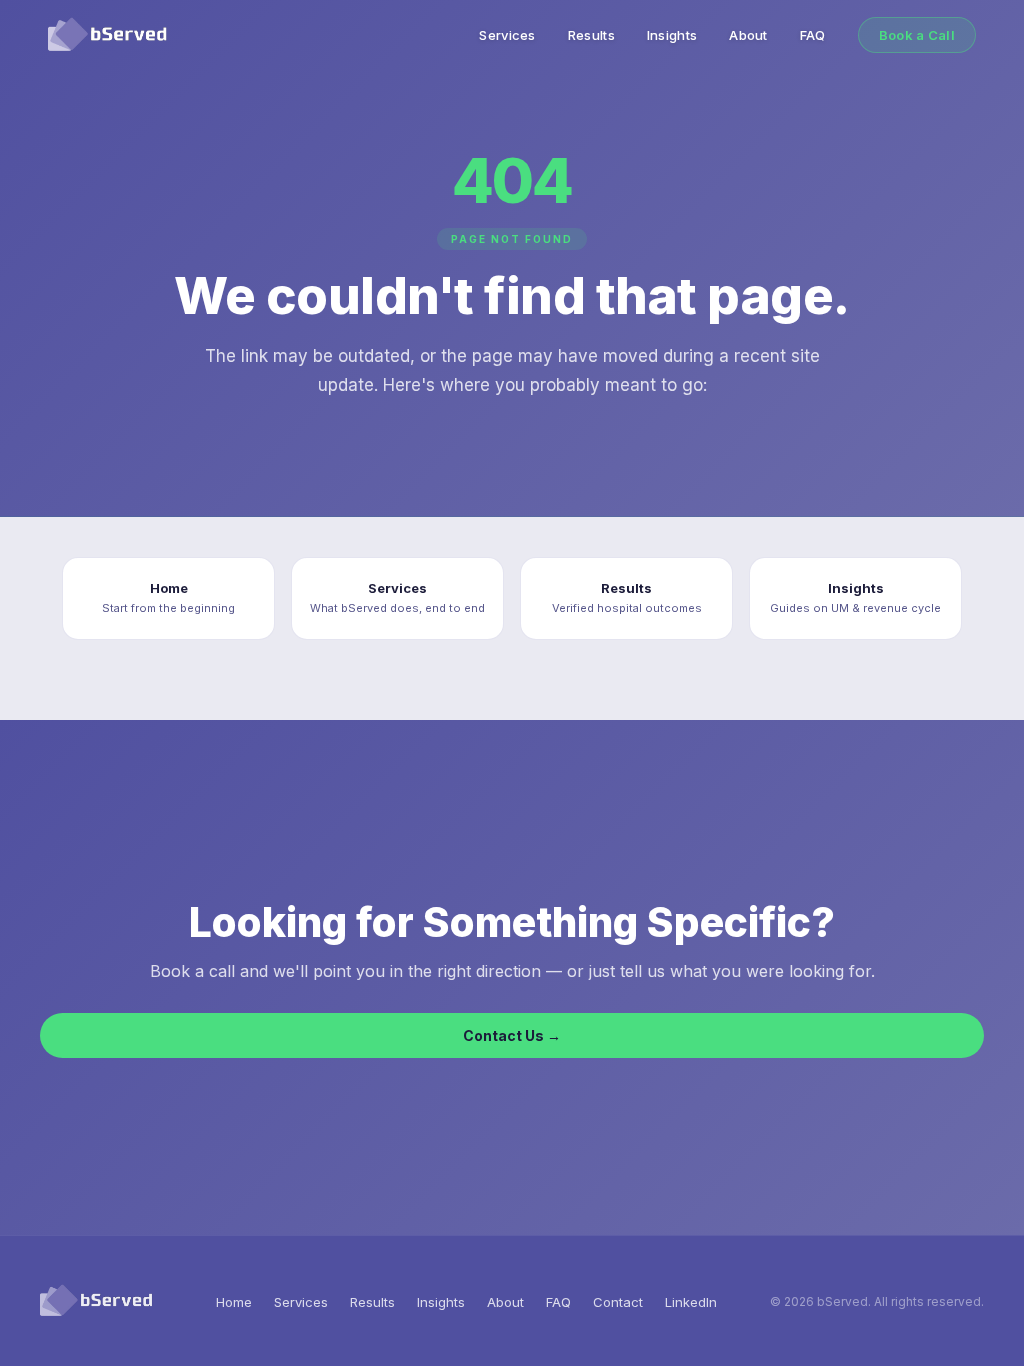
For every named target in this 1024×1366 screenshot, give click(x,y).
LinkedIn (691, 1302)
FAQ (813, 35)
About (748, 35)
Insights (672, 35)
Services (507, 35)
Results (591, 35)
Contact (618, 1302)
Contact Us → (512, 1035)
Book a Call (917, 35)
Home (234, 1302)
